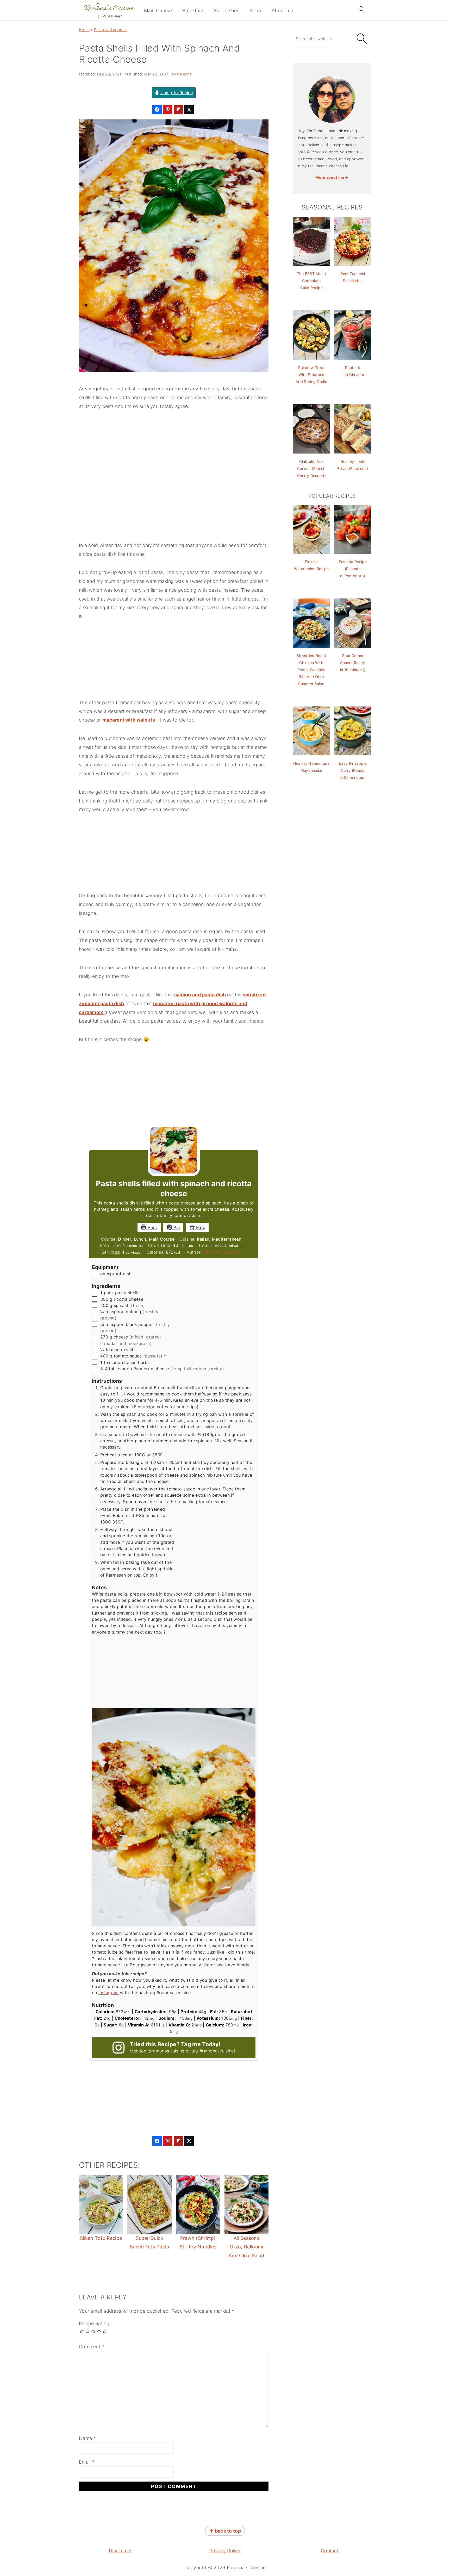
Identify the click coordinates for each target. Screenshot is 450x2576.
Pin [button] (176, 1227)
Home (84, 30)
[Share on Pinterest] (168, 110)
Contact (330, 2551)
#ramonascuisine (217, 2051)
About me (282, 11)
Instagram (109, 1993)
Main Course (158, 11)
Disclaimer (120, 2551)
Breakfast (193, 11)
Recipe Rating (94, 2323)
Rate (200, 1227)
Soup (255, 11)
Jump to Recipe (176, 93)
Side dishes (227, 11)
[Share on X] (189, 110)
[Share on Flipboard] (178, 110)
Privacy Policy (225, 2551)
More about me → (332, 177)
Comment (92, 2347)
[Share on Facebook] (157, 110)
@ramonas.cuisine (166, 2051)
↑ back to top (225, 2531)
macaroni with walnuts (129, 720)
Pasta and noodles (111, 30)
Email (87, 2462)
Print (152, 1227)
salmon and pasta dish (200, 995)
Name (87, 2438)
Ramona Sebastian (222, 1252)
